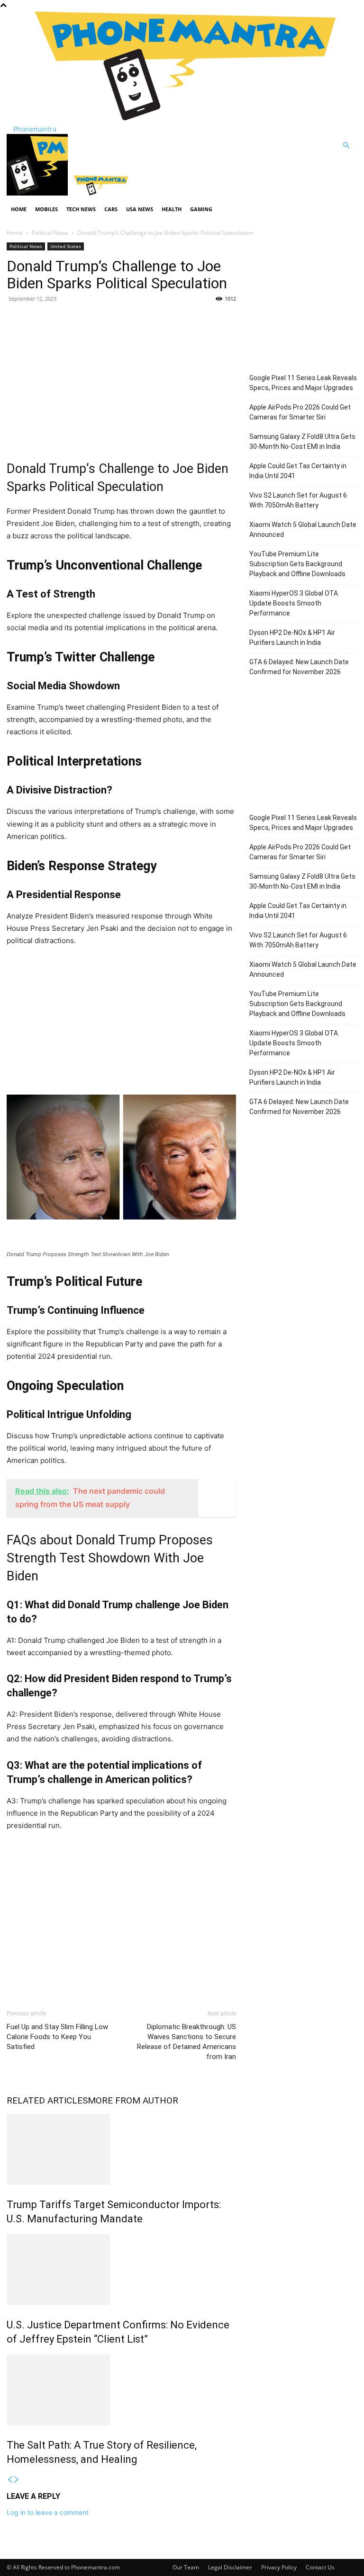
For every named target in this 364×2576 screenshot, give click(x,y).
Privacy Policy (279, 2567)
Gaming (201, 209)
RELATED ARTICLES (47, 2100)
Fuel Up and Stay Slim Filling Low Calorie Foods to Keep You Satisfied (57, 2037)
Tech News (81, 209)
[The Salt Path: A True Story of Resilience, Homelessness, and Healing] (121, 2390)
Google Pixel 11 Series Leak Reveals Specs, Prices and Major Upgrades (303, 383)
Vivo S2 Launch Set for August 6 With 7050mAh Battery (298, 500)
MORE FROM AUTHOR (133, 2100)
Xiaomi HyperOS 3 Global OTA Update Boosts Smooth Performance (294, 603)
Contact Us (320, 2567)
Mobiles (46, 209)
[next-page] (17, 2480)
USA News (140, 209)
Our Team (186, 2567)
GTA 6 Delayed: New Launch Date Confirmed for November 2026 (299, 667)
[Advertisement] (121, 379)
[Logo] (38, 193)
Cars (111, 209)
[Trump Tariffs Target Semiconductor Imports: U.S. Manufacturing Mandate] (121, 2149)
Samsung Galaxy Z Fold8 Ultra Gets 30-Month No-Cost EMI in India (302, 441)
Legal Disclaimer (230, 2567)
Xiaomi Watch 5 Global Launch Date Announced (303, 530)
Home (19, 209)
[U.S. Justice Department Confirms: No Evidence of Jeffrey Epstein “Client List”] (121, 2270)
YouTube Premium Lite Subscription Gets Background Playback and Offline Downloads (297, 564)
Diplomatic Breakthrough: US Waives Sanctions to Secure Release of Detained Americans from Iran (187, 2042)
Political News (50, 233)
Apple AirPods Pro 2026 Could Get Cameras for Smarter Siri (300, 412)
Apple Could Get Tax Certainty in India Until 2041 (298, 471)
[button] (346, 146)
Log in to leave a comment (48, 2512)
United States (66, 246)
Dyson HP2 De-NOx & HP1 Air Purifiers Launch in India (292, 637)
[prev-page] (10, 2480)
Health (172, 209)
